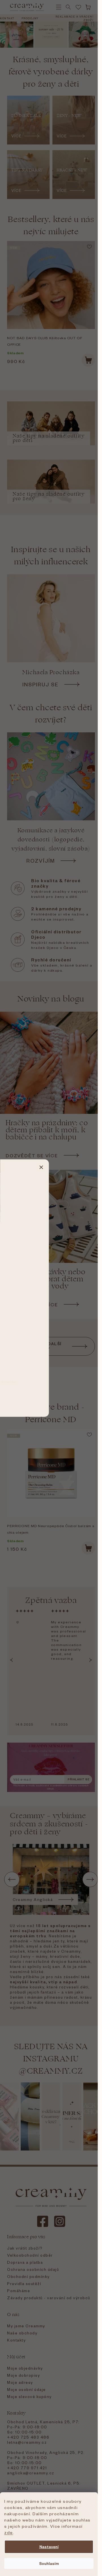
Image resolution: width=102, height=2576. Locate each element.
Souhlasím (49, 2563)
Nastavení (49, 2547)
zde (9, 2532)
